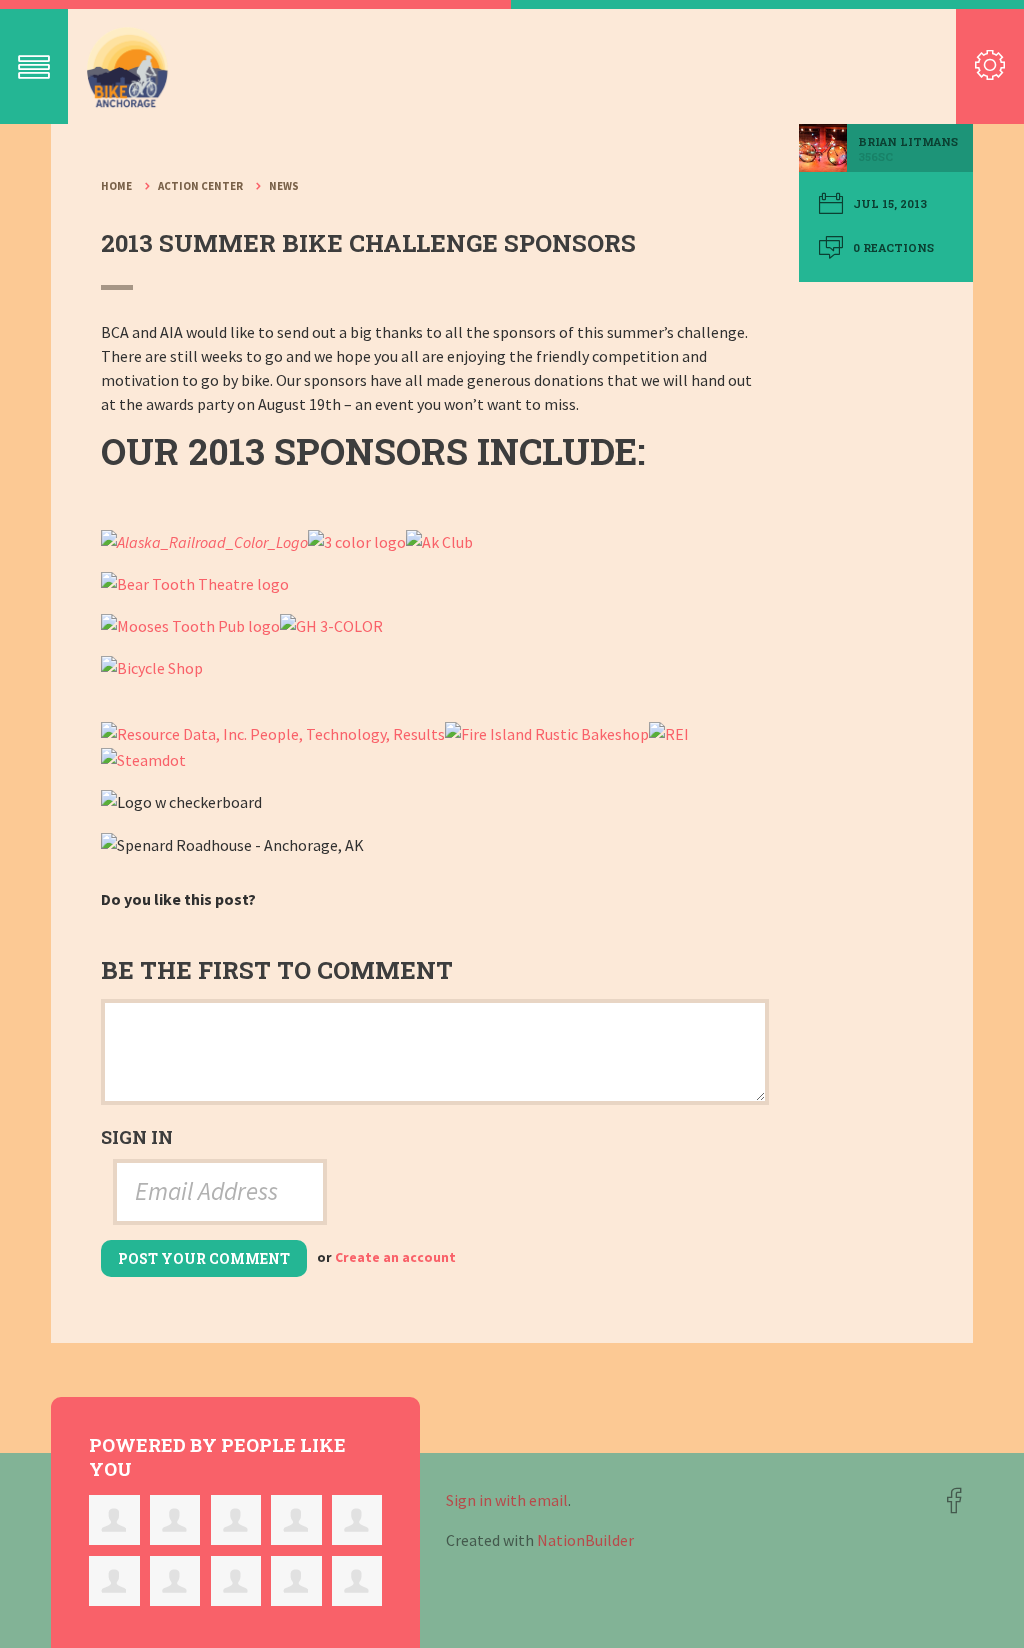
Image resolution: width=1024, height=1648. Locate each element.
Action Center (200, 186)
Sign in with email (507, 1500)
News (284, 186)
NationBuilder (585, 1540)
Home (116, 186)
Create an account (395, 1257)
